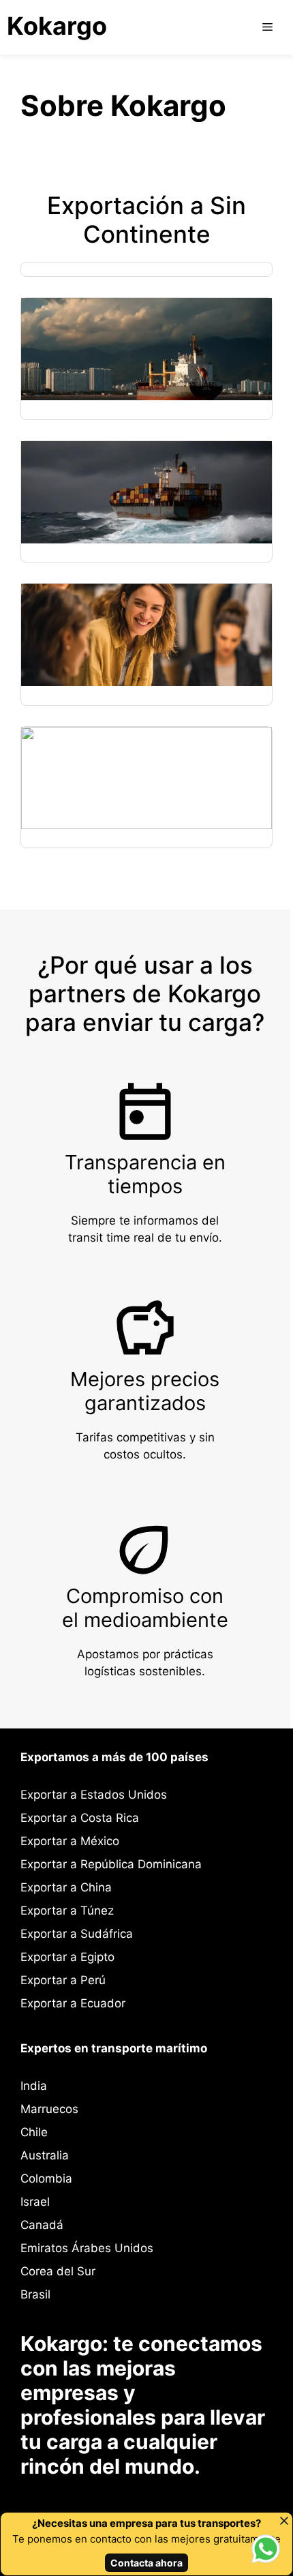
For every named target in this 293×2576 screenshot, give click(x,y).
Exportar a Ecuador (73, 2003)
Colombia (46, 2178)
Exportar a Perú (63, 1980)
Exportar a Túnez (67, 1911)
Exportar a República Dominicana (111, 1864)
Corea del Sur (58, 2271)
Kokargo (57, 26)
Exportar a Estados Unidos (94, 1795)
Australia (45, 2155)
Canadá (42, 2225)
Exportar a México (70, 1841)
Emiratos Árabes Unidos (87, 2248)
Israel (35, 2202)
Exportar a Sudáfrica (77, 1934)
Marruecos (49, 2109)
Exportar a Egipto (67, 1957)
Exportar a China (66, 1887)
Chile (34, 2132)
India (34, 2086)
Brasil (35, 2294)
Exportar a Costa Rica (80, 1818)
